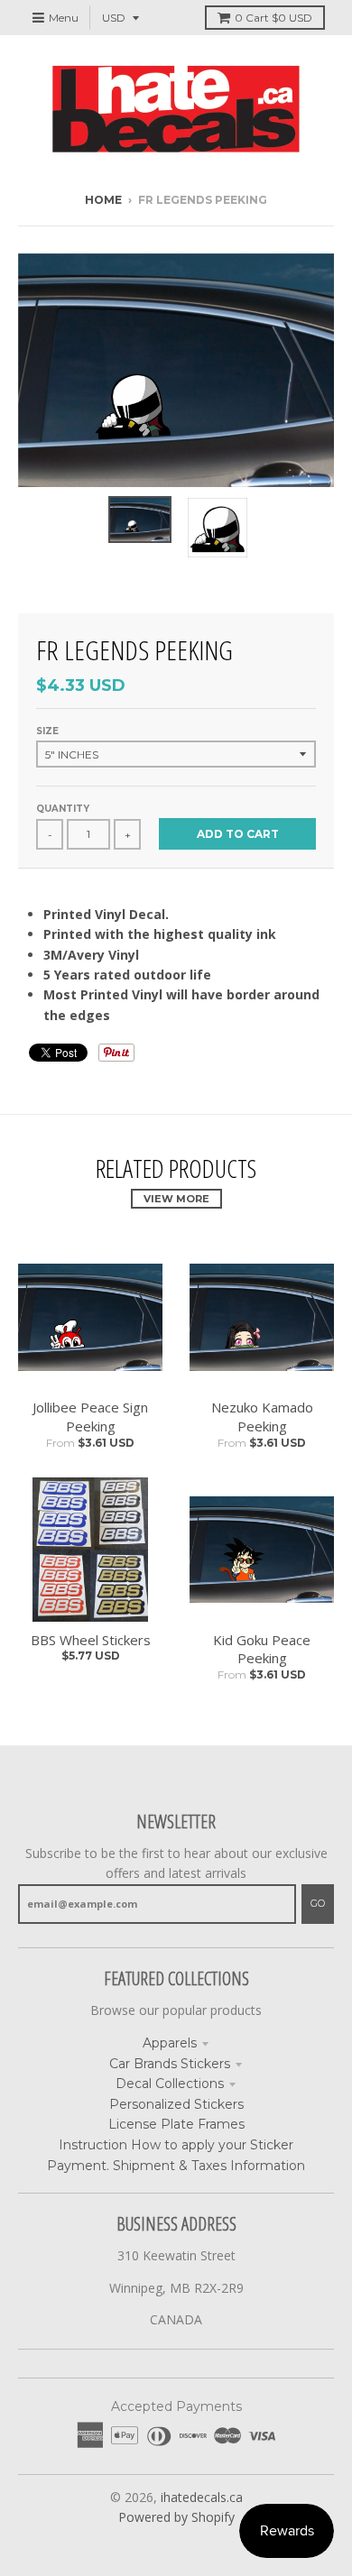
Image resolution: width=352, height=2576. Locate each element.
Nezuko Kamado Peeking (262, 1417)
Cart (273, 18)
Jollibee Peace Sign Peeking (90, 1417)
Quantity (63, 809)
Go (318, 1903)
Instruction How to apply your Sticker (176, 2145)
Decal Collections (170, 2084)
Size (47, 731)
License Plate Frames (176, 2124)
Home (103, 200)
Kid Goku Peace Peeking (262, 1649)
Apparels (170, 2043)
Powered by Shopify (176, 2517)
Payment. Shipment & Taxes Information (176, 2166)
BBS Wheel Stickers (91, 1640)
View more (176, 1199)
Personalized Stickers (176, 2104)
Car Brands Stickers (170, 2064)
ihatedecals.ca (202, 2497)
